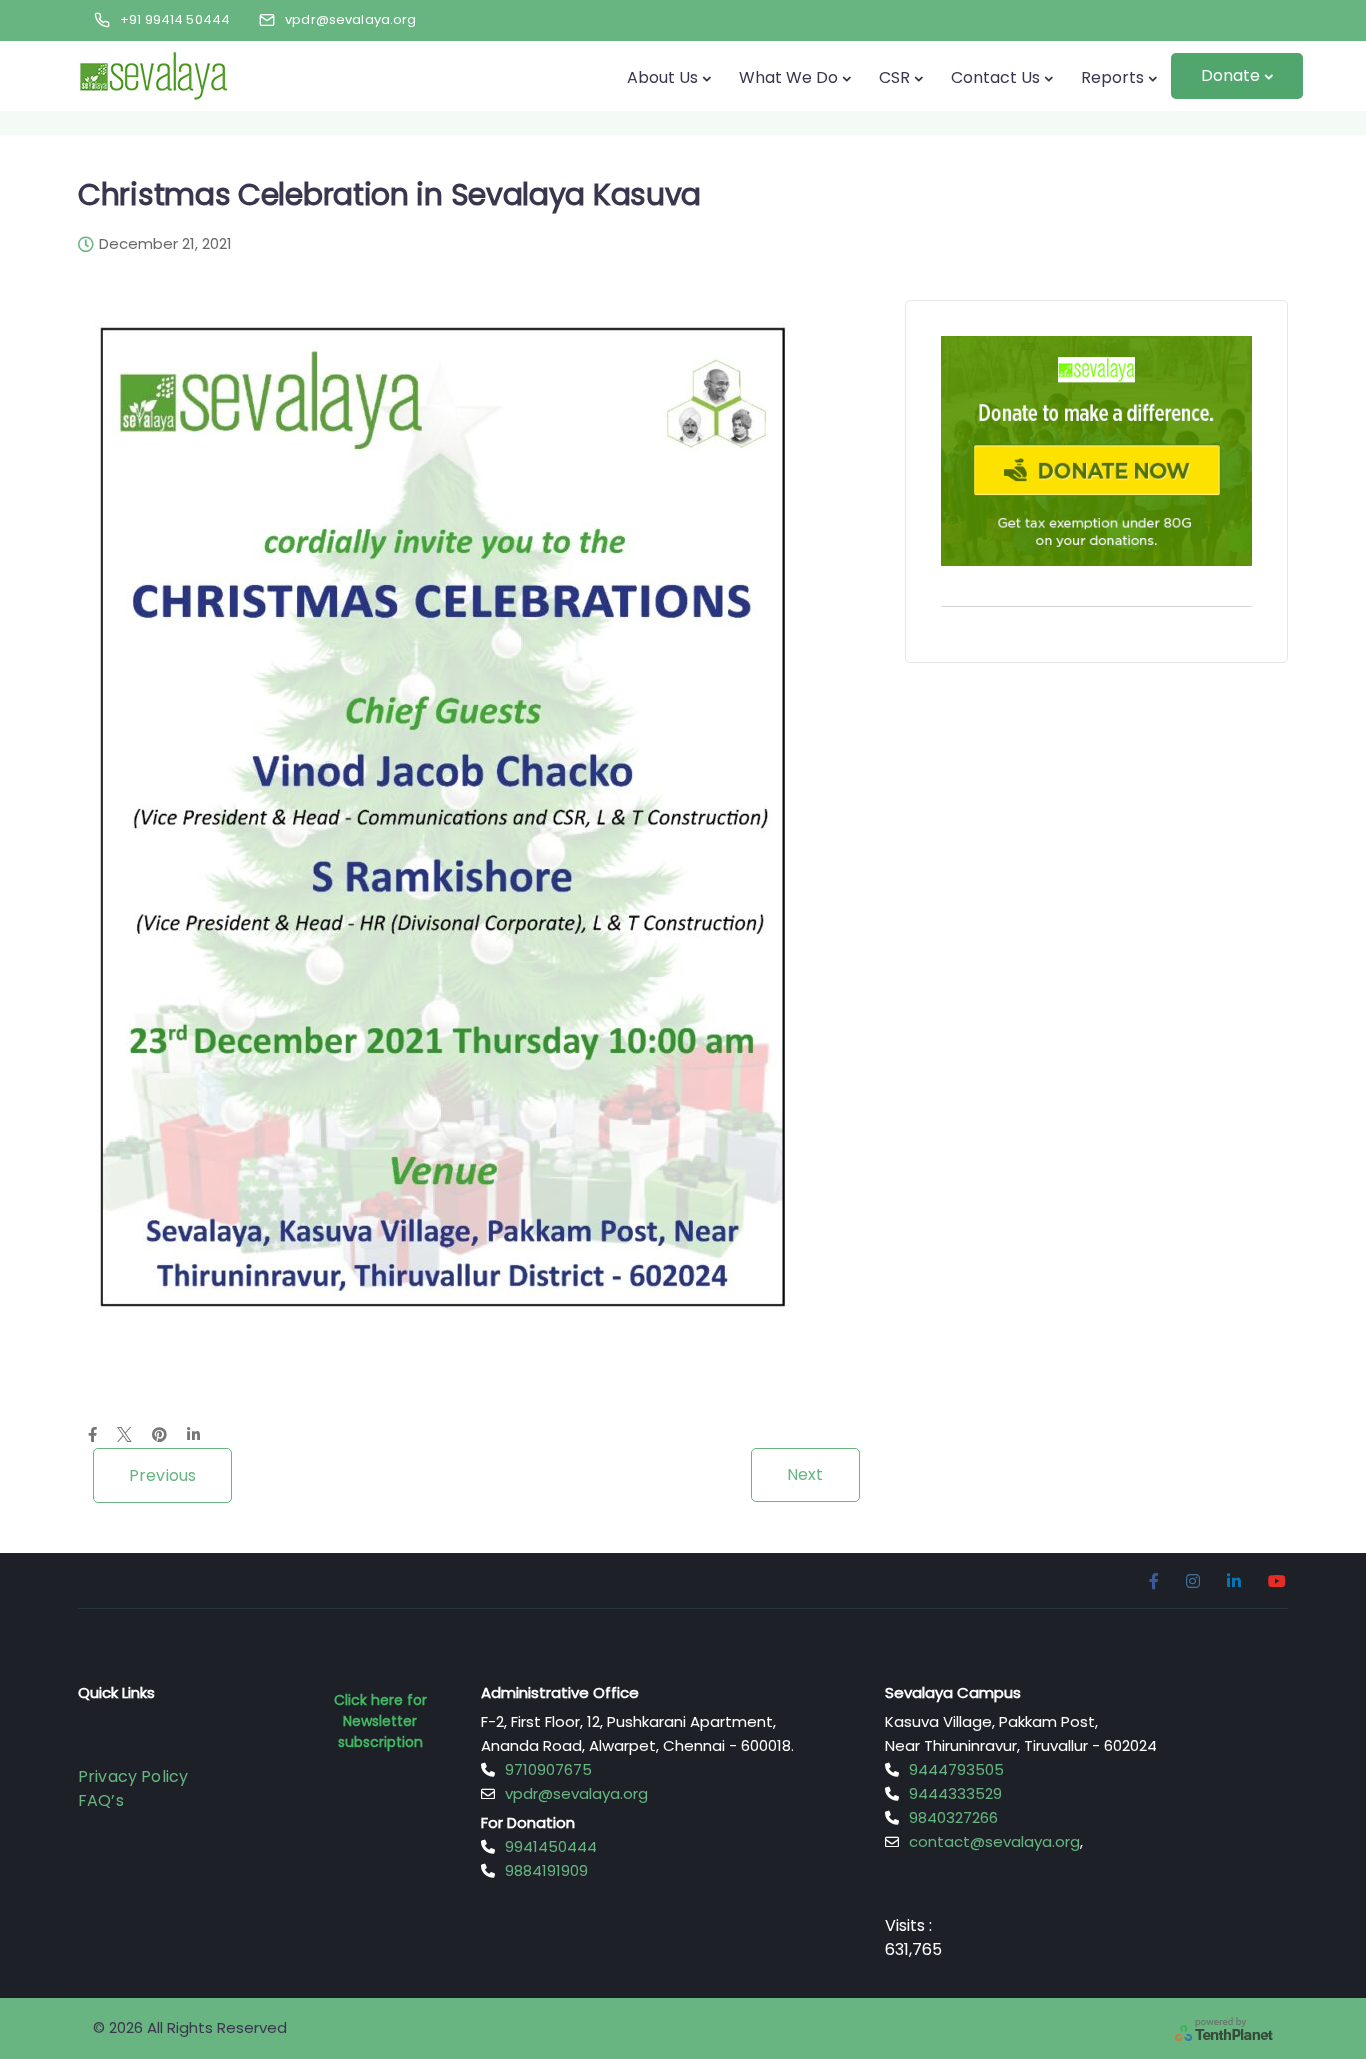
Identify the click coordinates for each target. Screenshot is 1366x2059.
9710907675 (548, 1769)
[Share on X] (124, 1436)
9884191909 (546, 1870)
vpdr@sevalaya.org (576, 1793)
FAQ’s (101, 1800)
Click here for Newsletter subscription (380, 1721)
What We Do (788, 77)
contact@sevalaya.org (994, 1841)
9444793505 (956, 1769)
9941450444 (551, 1846)
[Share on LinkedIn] (193, 1436)
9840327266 (953, 1817)
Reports (1112, 77)
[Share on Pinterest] (159, 1436)
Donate (1230, 75)
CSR (894, 77)
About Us (662, 77)
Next (805, 1474)
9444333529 (955, 1793)
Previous (162, 1475)
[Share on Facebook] (92, 1436)
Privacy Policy (133, 1776)
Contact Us (995, 77)
